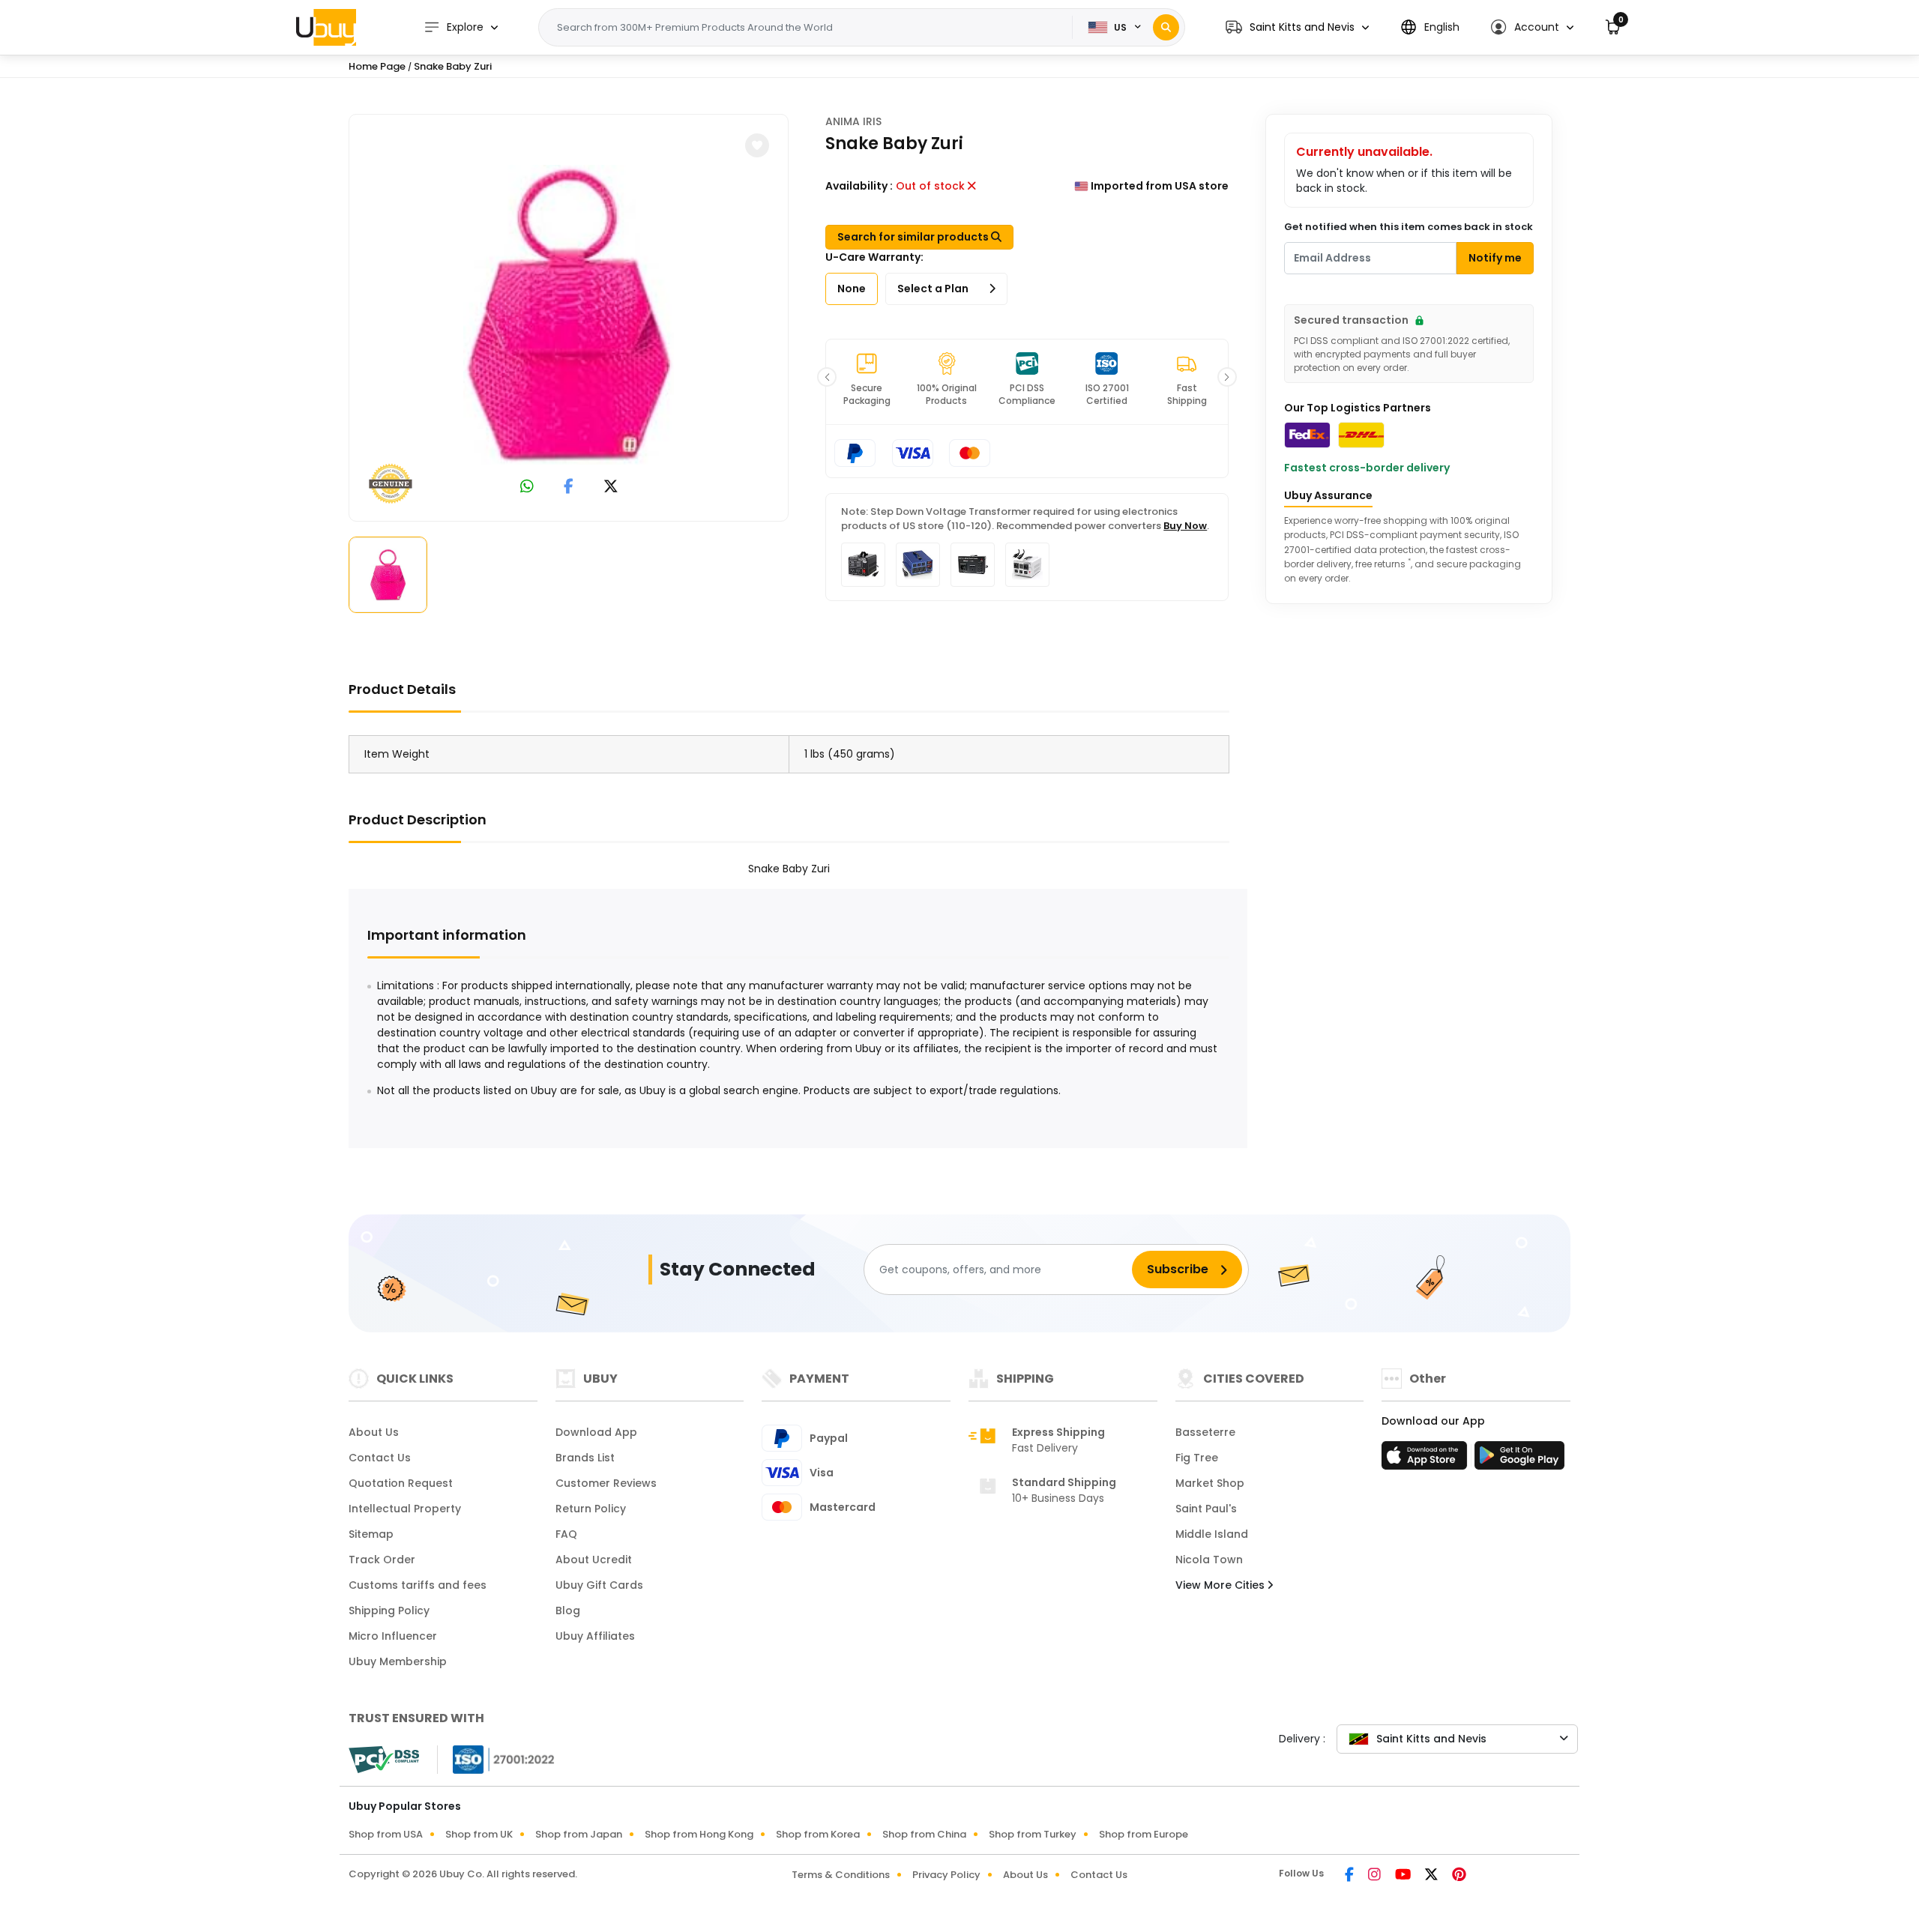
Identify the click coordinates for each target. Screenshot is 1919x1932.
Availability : (859, 186)
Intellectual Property (405, 1509)
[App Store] (1427, 1460)
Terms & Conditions (841, 1875)
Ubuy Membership (398, 1661)
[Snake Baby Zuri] (569, 315)
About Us (374, 1432)
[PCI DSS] (384, 1760)
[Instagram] (1376, 1876)
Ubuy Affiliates (595, 1636)
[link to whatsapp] (527, 487)
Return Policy (591, 1509)
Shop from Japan (579, 1834)
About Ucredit (594, 1560)
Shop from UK (479, 1834)
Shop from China (924, 1834)
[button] (1297, 27)
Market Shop (1210, 1483)
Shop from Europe (1144, 1834)
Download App (596, 1432)
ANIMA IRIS (853, 121)
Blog (568, 1610)
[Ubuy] (326, 27)
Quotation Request (401, 1483)
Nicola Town (1209, 1560)
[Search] (1166, 27)
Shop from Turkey (1033, 1834)
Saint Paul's (1206, 1509)
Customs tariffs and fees (418, 1585)
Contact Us (380, 1458)
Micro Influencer (393, 1636)
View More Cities (1221, 1585)
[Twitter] (1433, 1876)
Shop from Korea (818, 1834)
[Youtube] (1404, 1876)
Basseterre (1205, 1432)
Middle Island (1212, 1534)
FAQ (566, 1534)
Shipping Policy (389, 1610)
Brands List (585, 1458)
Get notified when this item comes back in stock (1409, 227)
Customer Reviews (606, 1483)
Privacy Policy (946, 1875)
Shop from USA (386, 1834)
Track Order (382, 1560)
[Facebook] (1350, 1876)
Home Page (377, 66)
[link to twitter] (611, 487)
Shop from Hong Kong (699, 1834)
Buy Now (1185, 526)
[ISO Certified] (496, 1759)
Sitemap (371, 1534)
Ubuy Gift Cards (599, 1585)
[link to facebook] (569, 487)
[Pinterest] (1459, 1876)
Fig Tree (1197, 1458)
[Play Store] (1519, 1460)
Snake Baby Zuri (453, 66)
